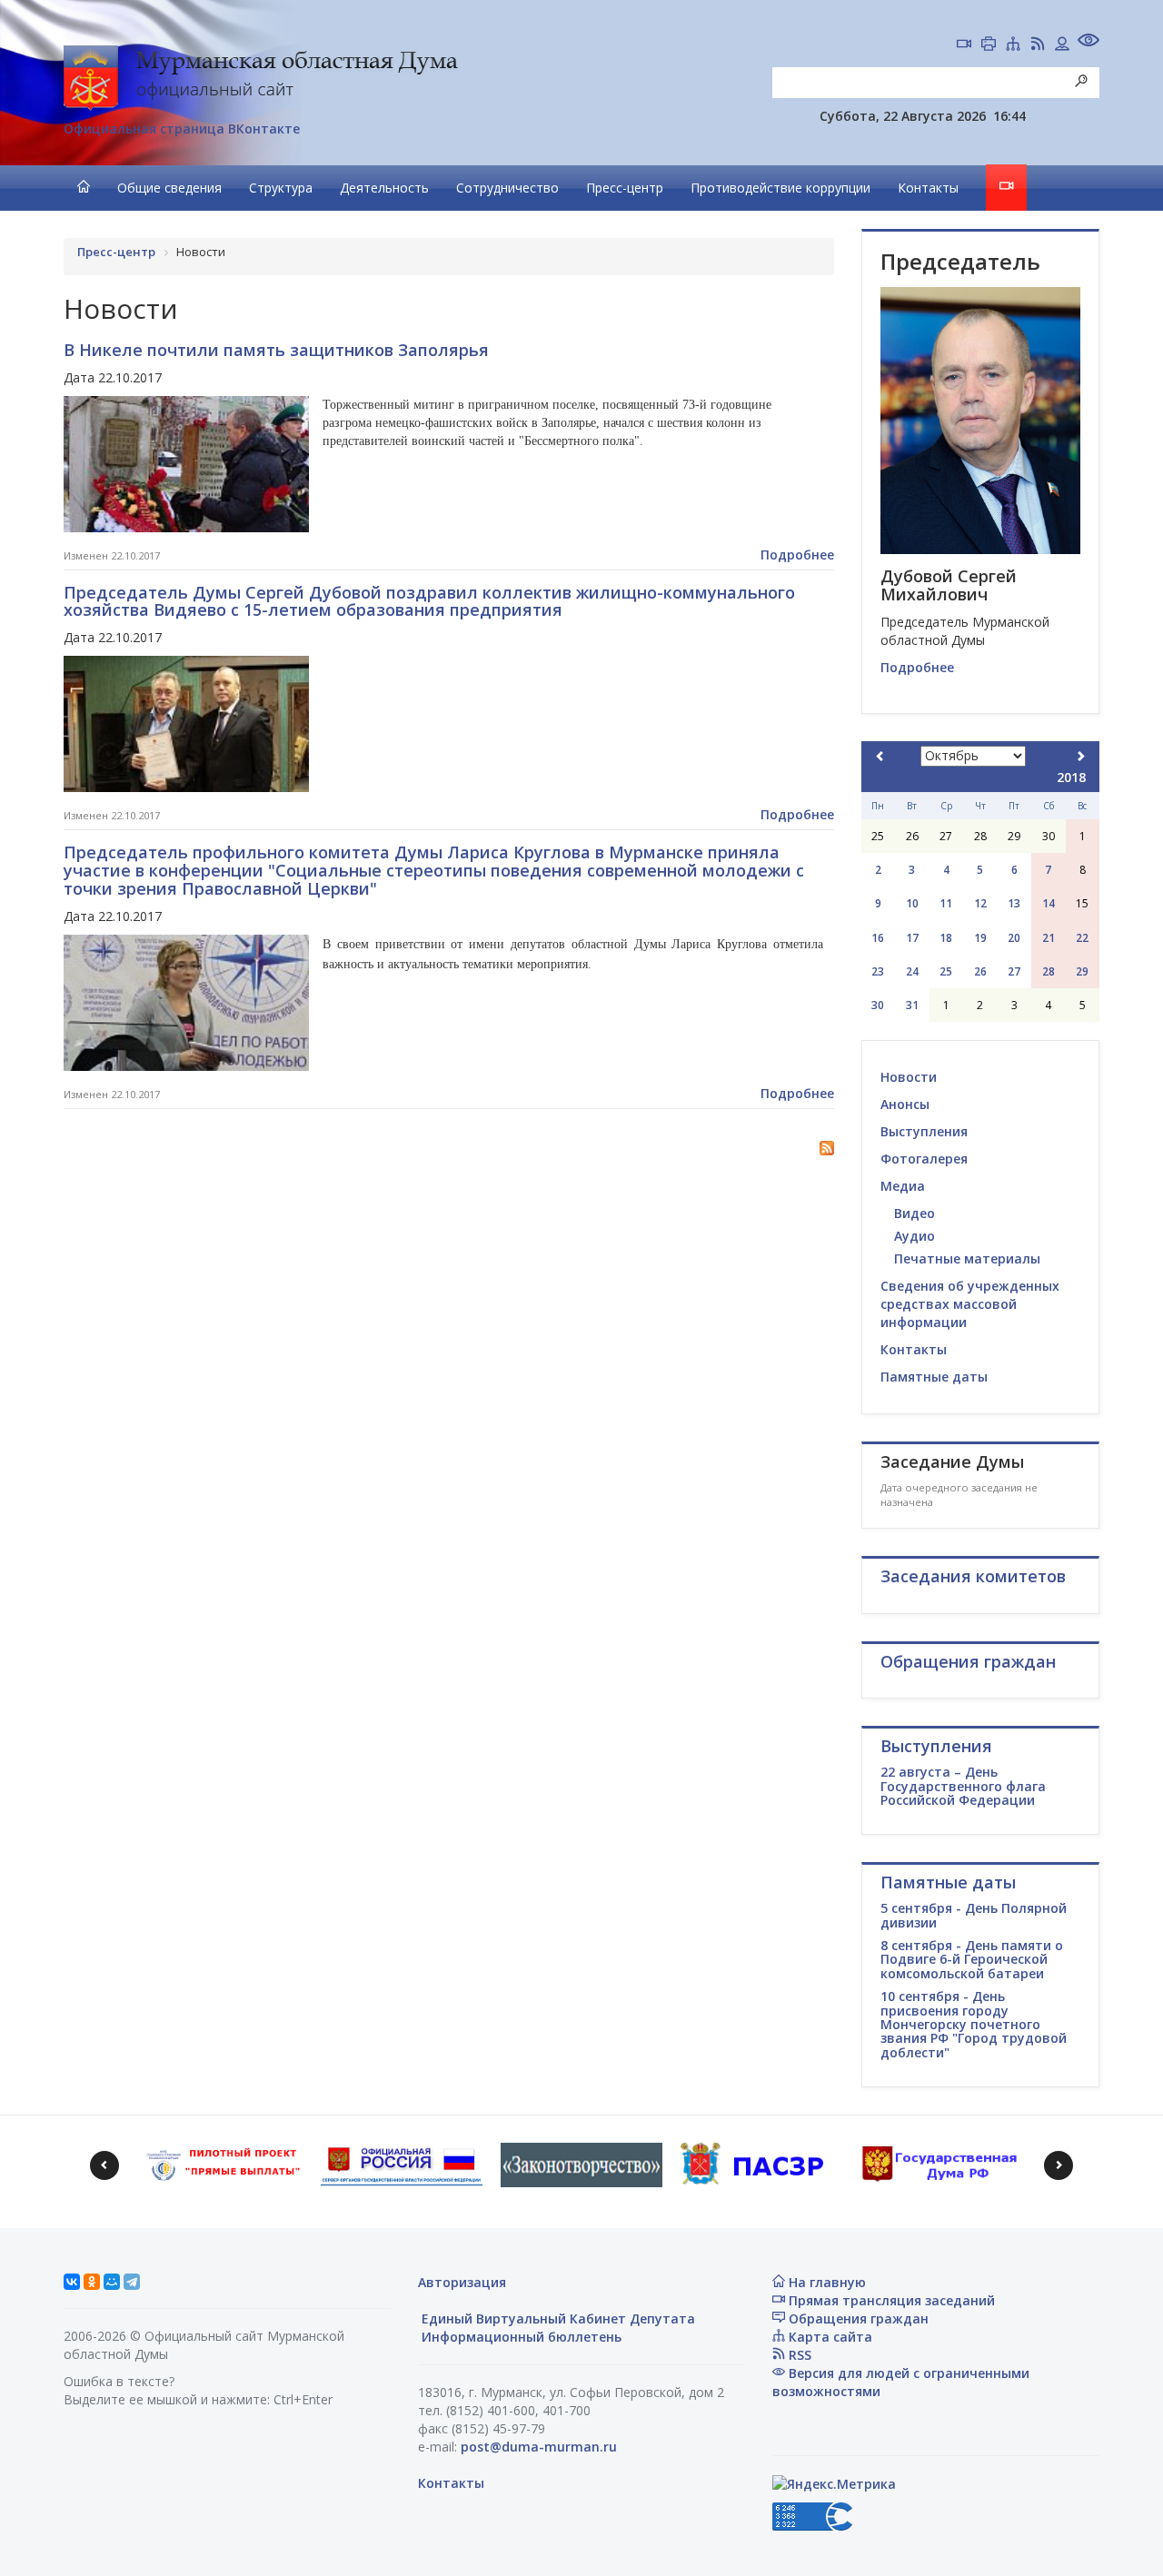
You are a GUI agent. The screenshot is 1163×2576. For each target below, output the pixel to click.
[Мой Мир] (112, 2282)
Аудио (914, 1236)
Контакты (928, 188)
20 (1014, 938)
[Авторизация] (1062, 45)
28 (1049, 971)
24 (912, 971)
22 (1082, 938)
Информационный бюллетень (520, 2337)
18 (946, 938)
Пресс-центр (625, 188)
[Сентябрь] (880, 756)
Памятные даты (934, 1377)
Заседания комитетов (973, 1576)
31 (912, 1005)
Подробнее (797, 555)
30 (878, 1005)
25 (946, 971)
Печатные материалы (967, 1258)
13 (1014, 903)
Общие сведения (169, 188)
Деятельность (384, 188)
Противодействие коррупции (780, 188)
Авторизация (462, 2282)
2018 (1071, 777)
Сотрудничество (507, 188)
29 (1082, 971)
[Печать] (989, 45)
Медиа (903, 1186)
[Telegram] (132, 2282)
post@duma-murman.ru (539, 2447)
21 (1049, 938)
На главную (825, 2282)
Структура (281, 188)
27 (1014, 971)
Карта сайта (829, 2337)
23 (878, 971)
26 (980, 971)
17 (912, 938)
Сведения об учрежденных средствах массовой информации (970, 1304)
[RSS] (1038, 45)
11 (946, 903)
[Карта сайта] (1013, 45)
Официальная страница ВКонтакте (182, 129)
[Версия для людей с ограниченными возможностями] (1088, 42)
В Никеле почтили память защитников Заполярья (276, 350)
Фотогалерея (924, 1159)
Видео (914, 1213)
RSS (798, 2355)
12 (980, 903)
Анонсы (905, 1104)
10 (912, 903)
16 (878, 938)
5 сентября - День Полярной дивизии (974, 1915)
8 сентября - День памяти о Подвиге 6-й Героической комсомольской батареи (972, 1959)
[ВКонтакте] (72, 2282)
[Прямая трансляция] (964, 45)
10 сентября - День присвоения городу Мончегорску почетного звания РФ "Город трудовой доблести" (974, 2024)
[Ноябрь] (1080, 756)
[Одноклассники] (92, 2282)
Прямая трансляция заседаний (890, 2300)
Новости (909, 1077)
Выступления (924, 1131)
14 (1049, 903)
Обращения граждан (857, 2318)
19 (980, 938)
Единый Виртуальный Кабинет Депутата (557, 2318)
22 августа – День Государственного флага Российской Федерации (963, 1786)
